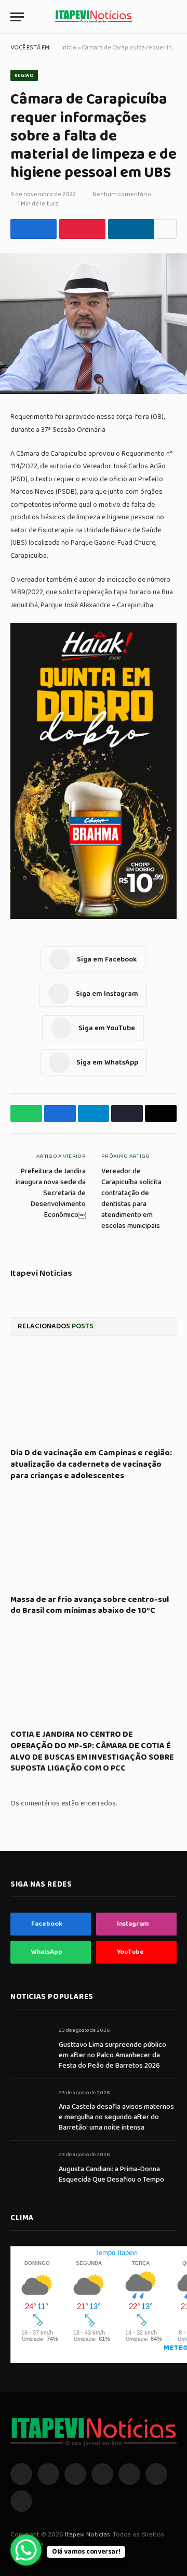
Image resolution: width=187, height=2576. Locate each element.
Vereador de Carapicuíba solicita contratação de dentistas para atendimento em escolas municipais (131, 1199)
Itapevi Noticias (41, 1274)
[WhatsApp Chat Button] (26, 2550)
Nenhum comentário (122, 194)
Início (69, 48)
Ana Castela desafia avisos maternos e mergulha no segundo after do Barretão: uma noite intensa (116, 2117)
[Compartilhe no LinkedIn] (131, 229)
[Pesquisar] (172, 17)
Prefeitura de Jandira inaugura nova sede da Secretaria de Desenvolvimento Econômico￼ (51, 1193)
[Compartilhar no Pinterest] (82, 229)
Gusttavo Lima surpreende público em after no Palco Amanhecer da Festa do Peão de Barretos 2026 (112, 2055)
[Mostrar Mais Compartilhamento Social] (167, 229)
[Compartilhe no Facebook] (34, 229)
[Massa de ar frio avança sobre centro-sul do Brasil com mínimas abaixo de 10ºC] (94, 1541)
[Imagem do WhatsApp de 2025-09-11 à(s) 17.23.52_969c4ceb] (94, 917)
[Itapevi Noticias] (94, 17)
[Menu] (17, 17)
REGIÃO (24, 75)
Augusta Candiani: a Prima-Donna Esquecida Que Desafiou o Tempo (111, 2174)
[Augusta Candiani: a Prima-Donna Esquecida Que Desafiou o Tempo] (30, 2166)
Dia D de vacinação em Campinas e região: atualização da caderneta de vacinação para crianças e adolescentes (91, 1464)
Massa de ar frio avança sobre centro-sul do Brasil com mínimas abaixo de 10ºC (90, 1605)
